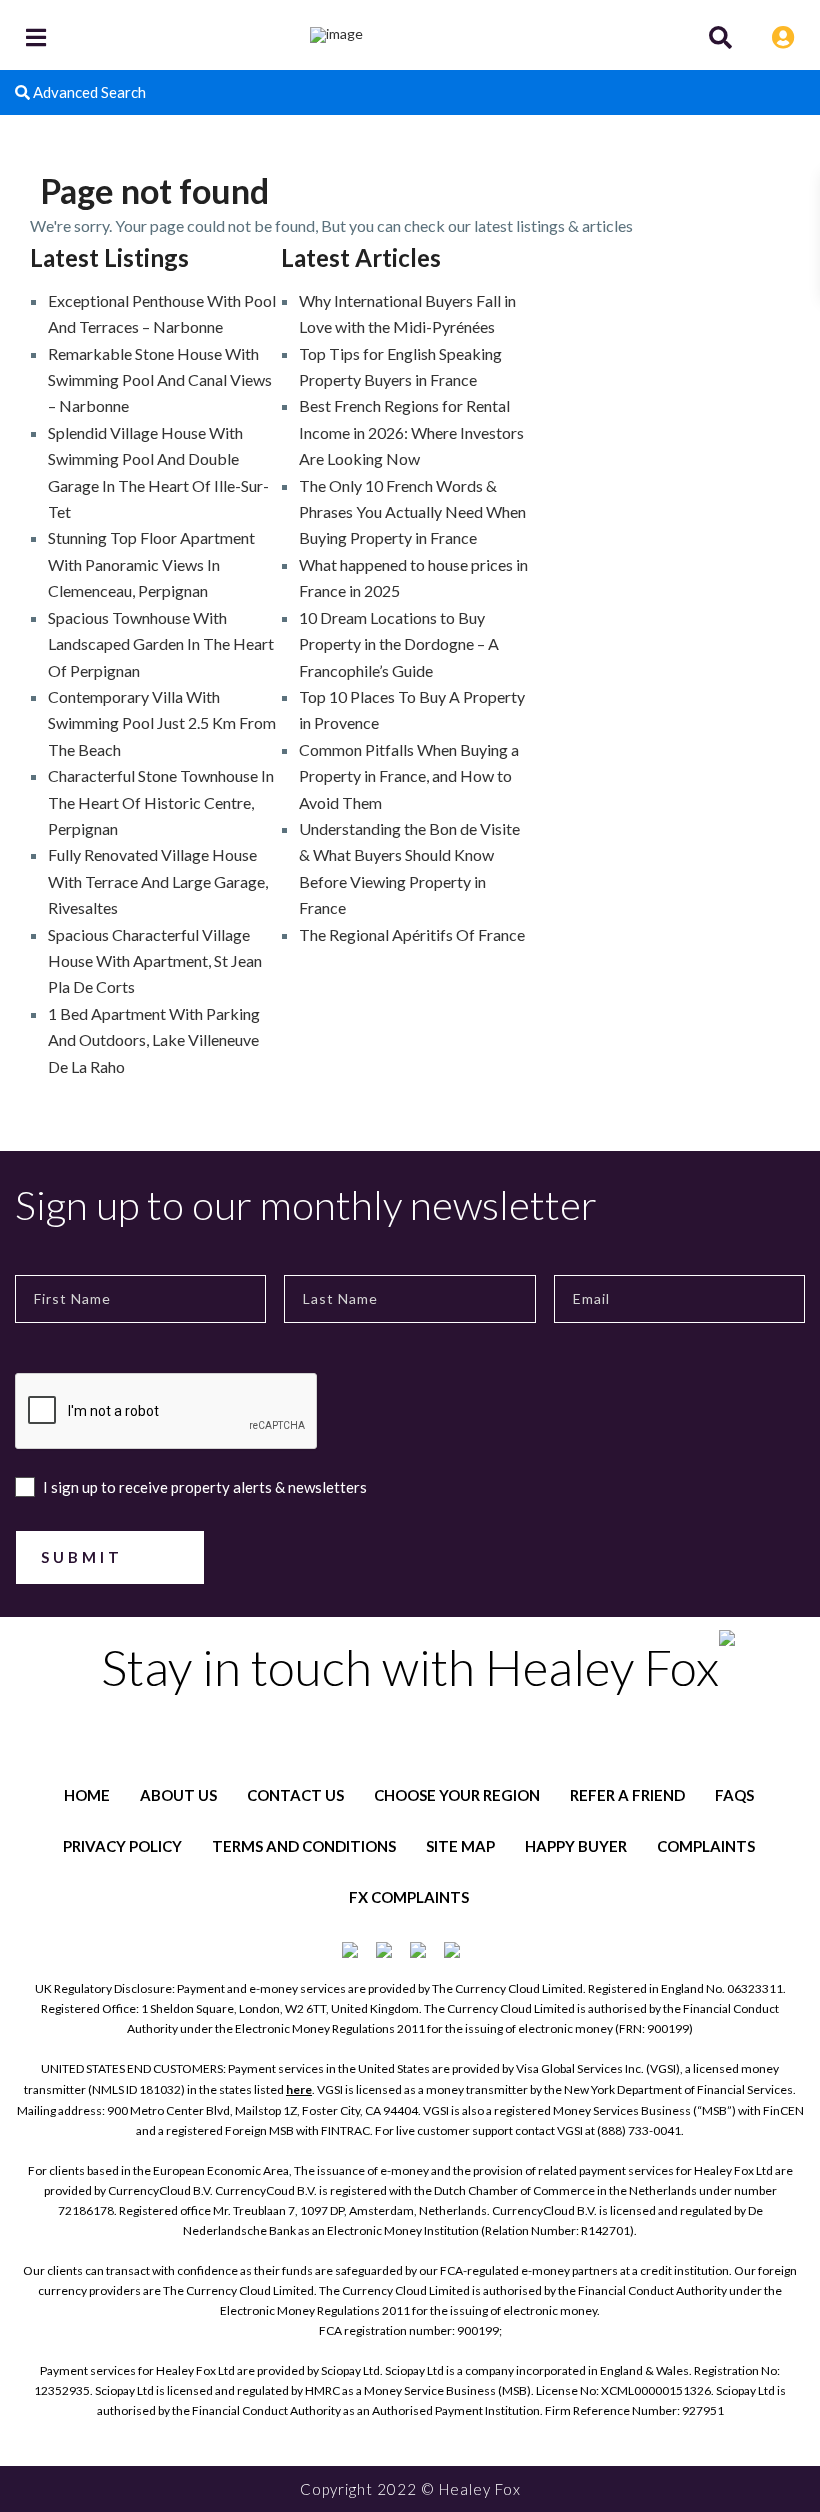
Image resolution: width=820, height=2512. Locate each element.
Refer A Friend (627, 1795)
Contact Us (295, 1795)
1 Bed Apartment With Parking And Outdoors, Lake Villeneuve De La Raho (154, 1040)
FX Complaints (409, 1897)
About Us (178, 1795)
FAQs (734, 1795)
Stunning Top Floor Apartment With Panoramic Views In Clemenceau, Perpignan (151, 564)
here (299, 2089)
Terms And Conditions (304, 1846)
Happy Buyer (576, 1846)
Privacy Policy (122, 1846)
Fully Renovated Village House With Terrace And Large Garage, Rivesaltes (158, 881)
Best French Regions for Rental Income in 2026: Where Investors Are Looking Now (411, 432)
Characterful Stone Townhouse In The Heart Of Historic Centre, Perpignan (161, 802)
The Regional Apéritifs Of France (412, 934)
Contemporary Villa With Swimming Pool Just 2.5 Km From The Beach (162, 723)
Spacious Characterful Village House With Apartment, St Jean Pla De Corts (155, 961)
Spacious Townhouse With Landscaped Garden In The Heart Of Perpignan (161, 644)
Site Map (460, 1846)
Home (87, 1795)
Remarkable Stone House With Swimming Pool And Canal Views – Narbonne (160, 380)
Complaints (706, 1846)
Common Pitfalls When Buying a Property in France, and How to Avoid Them (409, 776)
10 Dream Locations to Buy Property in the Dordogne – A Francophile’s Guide (399, 644)
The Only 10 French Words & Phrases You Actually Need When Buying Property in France (412, 512)
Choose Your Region (457, 1795)
